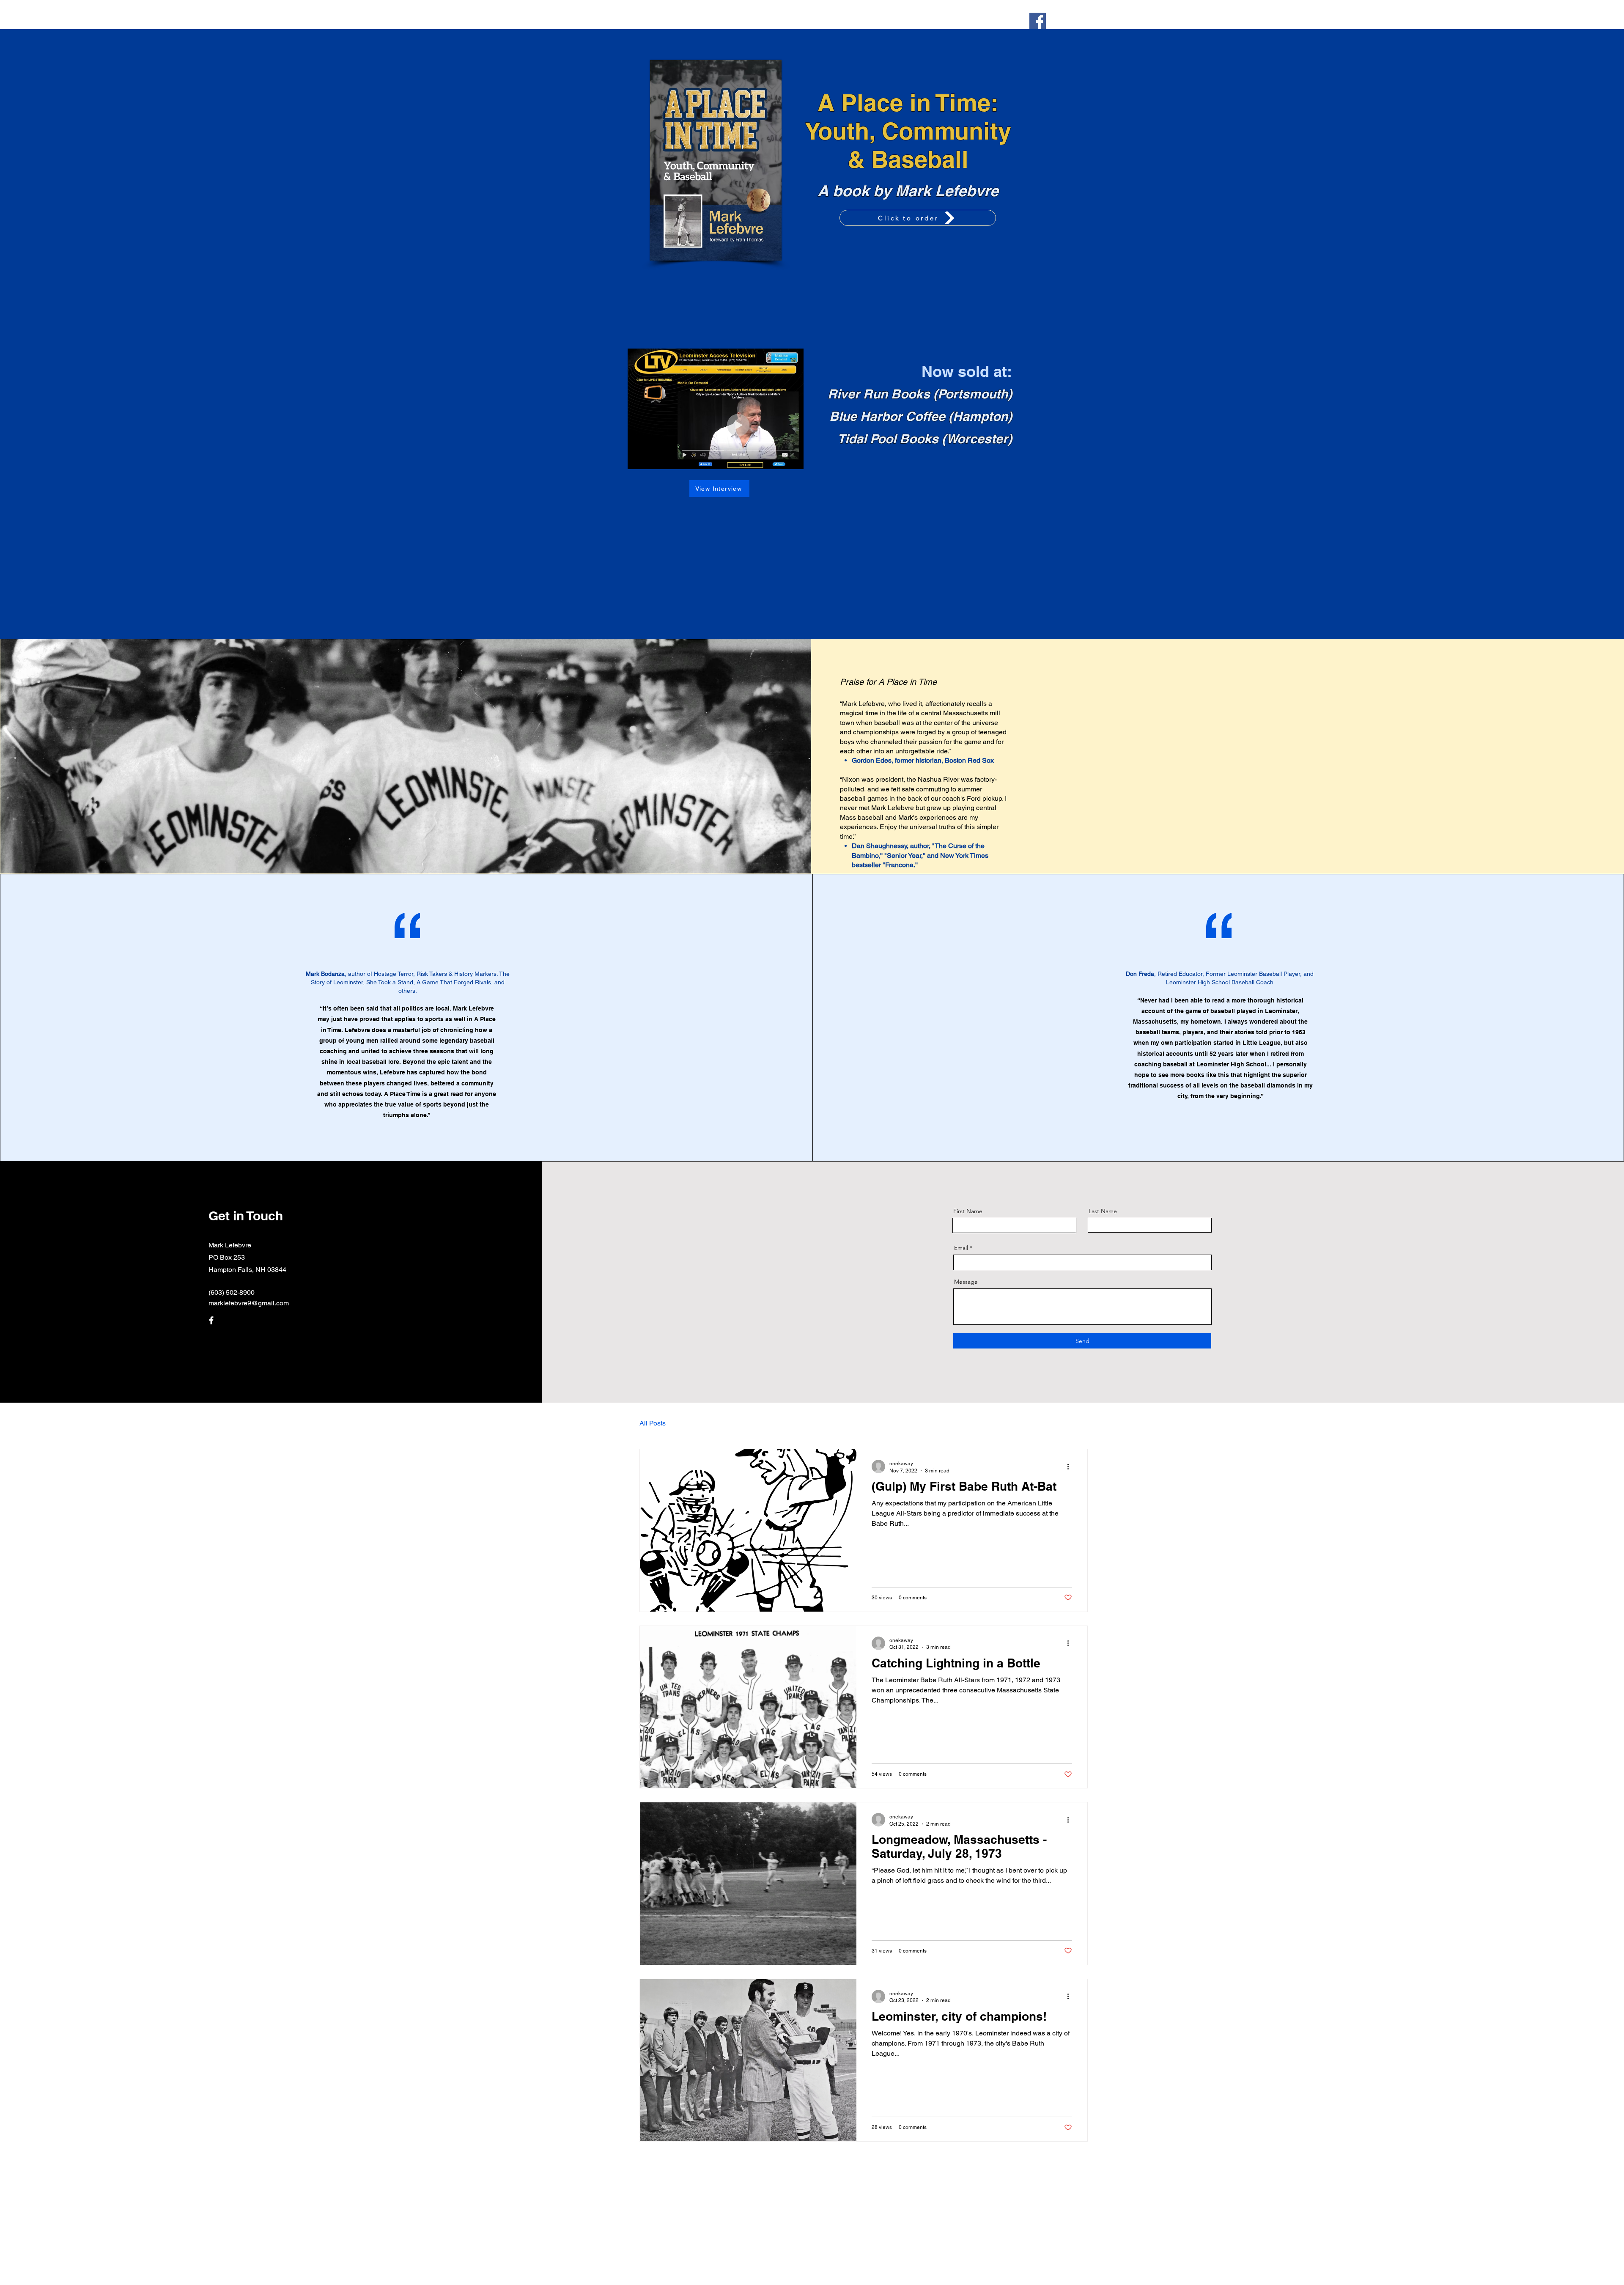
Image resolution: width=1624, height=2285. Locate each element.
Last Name (1103, 1211)
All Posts (653, 1423)
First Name (968, 1211)
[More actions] (1071, 1467)
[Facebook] (1038, 21)
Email (961, 1248)
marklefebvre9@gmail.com (249, 1303)
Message (966, 1282)
